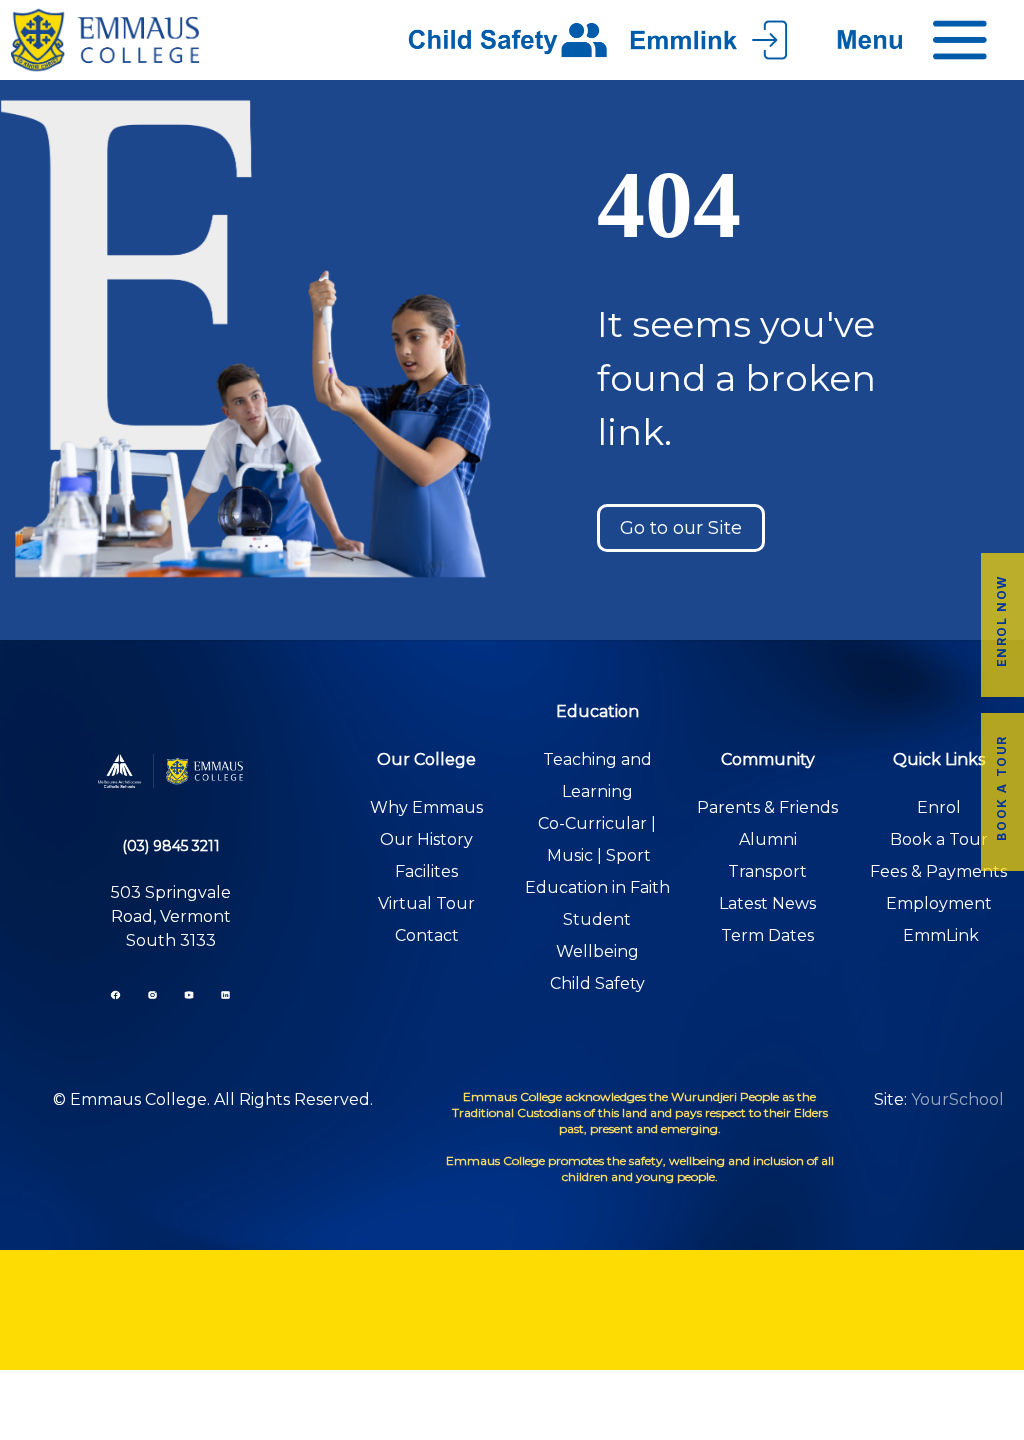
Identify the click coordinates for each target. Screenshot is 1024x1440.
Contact (427, 935)
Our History (426, 839)
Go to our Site (681, 528)
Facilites (426, 871)
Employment (939, 903)
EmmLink (941, 935)
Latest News (767, 903)
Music (570, 855)
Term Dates (767, 935)
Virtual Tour (426, 903)
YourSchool (957, 1099)
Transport (767, 871)
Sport (628, 855)
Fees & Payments (938, 871)
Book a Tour (1001, 788)
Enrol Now (1001, 621)
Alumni (768, 839)
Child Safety (597, 983)
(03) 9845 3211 (171, 846)
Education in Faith (597, 887)
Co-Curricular (592, 823)
